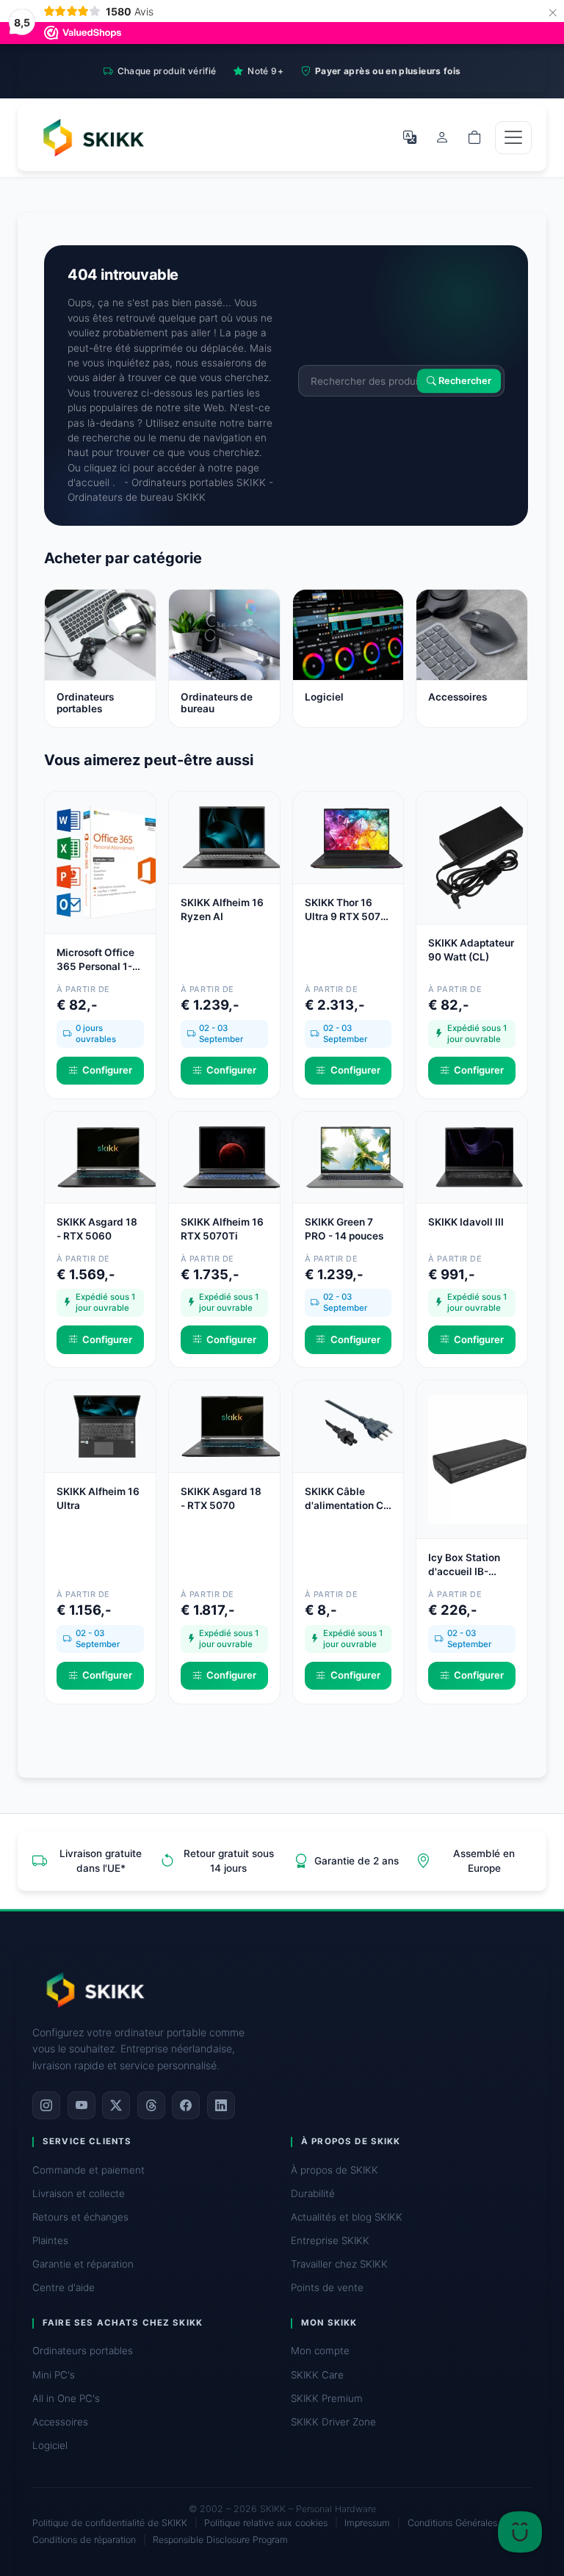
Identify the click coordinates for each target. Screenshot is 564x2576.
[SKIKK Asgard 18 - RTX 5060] (108, 1156)
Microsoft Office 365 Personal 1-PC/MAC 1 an (95, 960)
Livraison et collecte (79, 2193)
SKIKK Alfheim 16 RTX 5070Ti (222, 1229)
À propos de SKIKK (335, 2170)
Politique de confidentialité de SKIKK (110, 2523)
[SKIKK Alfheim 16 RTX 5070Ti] (232, 1156)
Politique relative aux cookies (266, 2523)
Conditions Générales (452, 2523)
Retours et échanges (80, 2217)
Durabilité (313, 2193)
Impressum (367, 2523)
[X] (116, 2105)
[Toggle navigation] (513, 138)
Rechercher (464, 381)
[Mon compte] (442, 137)
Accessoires (60, 2422)
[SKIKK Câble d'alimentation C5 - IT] (356, 1425)
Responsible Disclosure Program (220, 2540)
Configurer (107, 1070)
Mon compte (320, 2351)
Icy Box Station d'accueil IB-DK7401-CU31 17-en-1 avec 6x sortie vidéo (471, 1565)
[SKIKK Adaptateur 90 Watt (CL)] (480, 857)
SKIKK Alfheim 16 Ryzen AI (222, 909)
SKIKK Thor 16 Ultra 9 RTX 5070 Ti (346, 910)
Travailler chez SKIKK (339, 2264)
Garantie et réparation (83, 2264)
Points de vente (327, 2287)
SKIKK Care (317, 2375)
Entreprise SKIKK (330, 2240)
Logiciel (50, 2445)
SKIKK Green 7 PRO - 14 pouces (344, 1229)
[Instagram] (46, 2105)
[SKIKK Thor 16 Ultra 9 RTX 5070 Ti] (356, 836)
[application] (520, 2532)
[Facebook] (186, 2105)
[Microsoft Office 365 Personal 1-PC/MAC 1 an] (108, 861)
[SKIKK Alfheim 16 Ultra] (108, 1425)
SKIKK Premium (327, 2398)
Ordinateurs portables (83, 2351)
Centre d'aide (64, 2287)
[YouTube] (82, 2105)
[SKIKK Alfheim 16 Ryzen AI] (232, 836)
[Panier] (474, 137)
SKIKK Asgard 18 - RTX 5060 (97, 1229)
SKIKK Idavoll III (466, 1222)
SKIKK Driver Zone (333, 2422)
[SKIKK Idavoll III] (480, 1156)
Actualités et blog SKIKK (347, 2217)
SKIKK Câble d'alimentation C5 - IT (347, 1499)
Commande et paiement (88, 2170)
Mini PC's (54, 2375)
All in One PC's (66, 2398)
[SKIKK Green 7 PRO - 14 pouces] (356, 1156)
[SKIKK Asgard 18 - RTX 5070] (232, 1425)
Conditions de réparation (84, 2540)
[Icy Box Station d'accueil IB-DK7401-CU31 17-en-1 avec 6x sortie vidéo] (480, 1458)
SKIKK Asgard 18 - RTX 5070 (221, 1498)
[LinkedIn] (221, 2105)
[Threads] (151, 2105)
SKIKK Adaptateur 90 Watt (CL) (471, 950)
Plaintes (50, 2240)
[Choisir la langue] (410, 137)
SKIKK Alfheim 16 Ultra (98, 1498)
